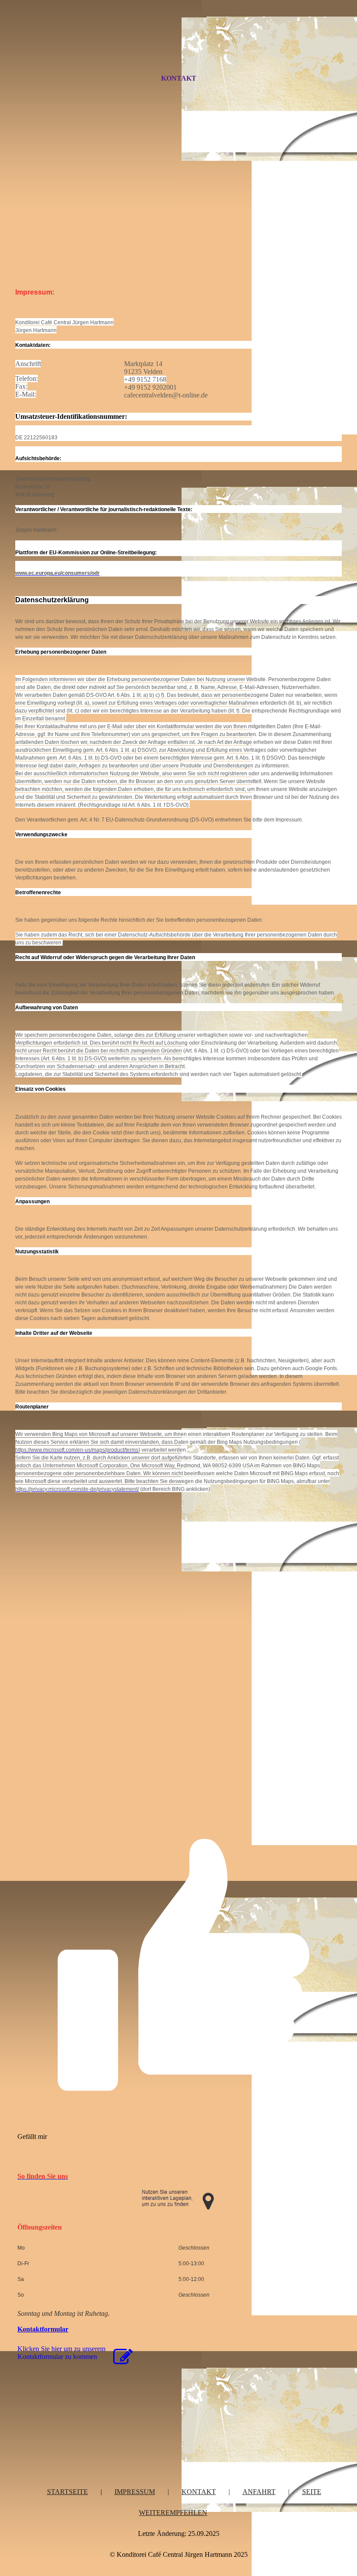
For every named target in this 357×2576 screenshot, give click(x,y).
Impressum (135, 2492)
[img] (178, 45)
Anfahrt (259, 2492)
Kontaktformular (43, 2329)
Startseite (67, 2492)
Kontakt (179, 78)
